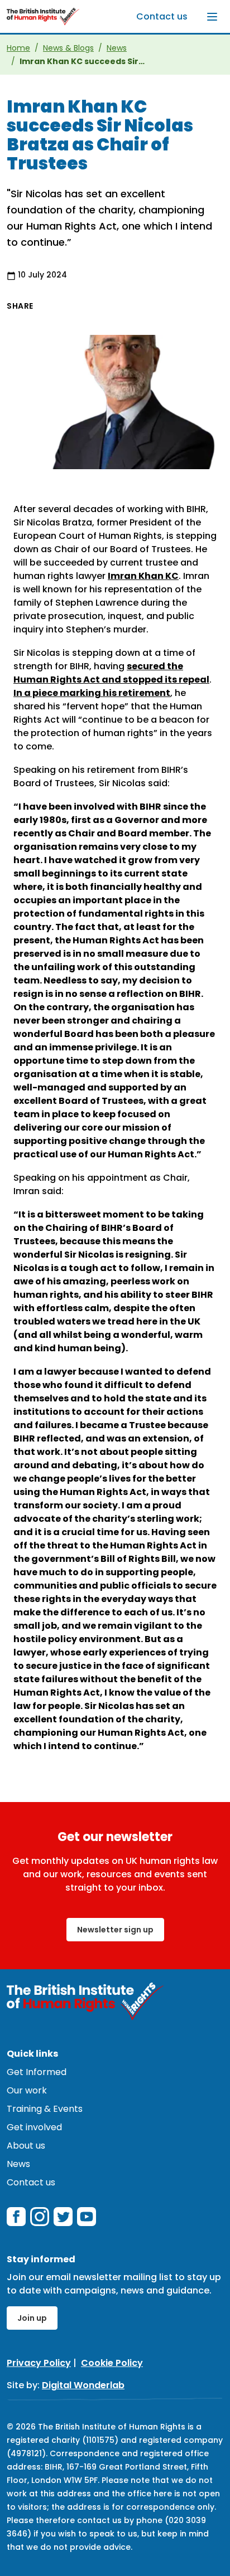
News (117, 48)
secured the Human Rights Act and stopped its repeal (111, 673)
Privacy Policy (39, 2363)
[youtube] (87, 2217)
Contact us (162, 16)
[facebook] (16, 2217)
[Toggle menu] (212, 17)
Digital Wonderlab (83, 2385)
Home (18, 48)
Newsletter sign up (115, 1930)
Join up (32, 2318)
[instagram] (40, 2217)
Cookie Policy (112, 2363)
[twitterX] (63, 2217)
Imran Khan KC (143, 576)
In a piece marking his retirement (92, 693)
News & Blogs (68, 48)
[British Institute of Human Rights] (43, 16)
